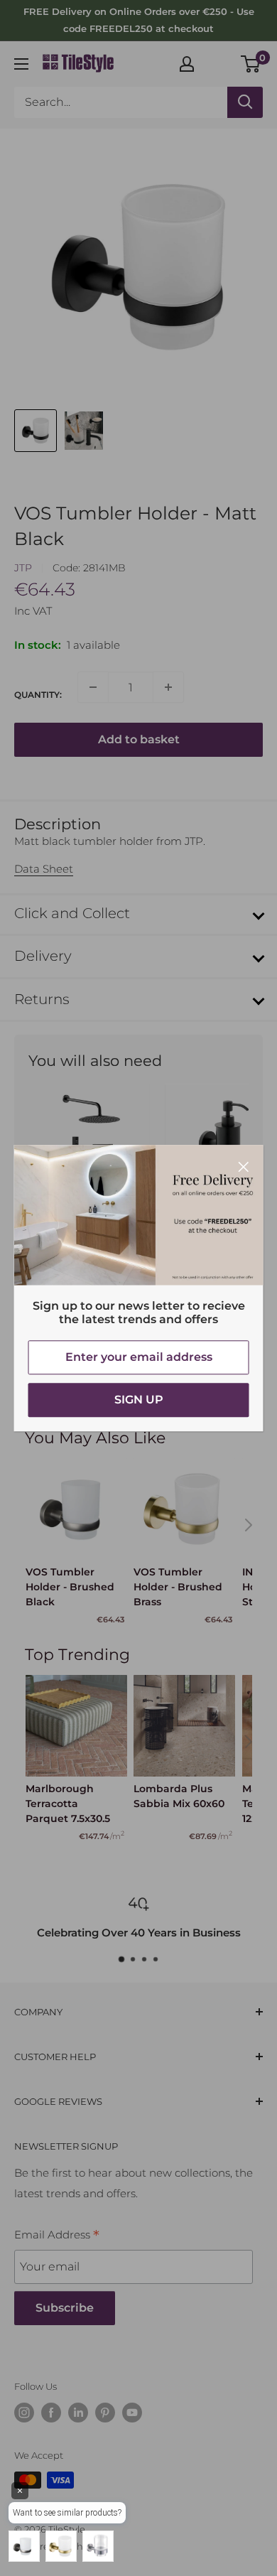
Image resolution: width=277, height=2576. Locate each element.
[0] (251, 64)
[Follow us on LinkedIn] (78, 2413)
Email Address (57, 2236)
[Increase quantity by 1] (168, 687)
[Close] (244, 1166)
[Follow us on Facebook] (51, 2413)
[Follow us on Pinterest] (105, 2413)
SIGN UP (139, 1400)
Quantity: (38, 695)
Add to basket (139, 739)
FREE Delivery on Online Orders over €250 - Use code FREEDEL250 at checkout (139, 20)
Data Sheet (44, 869)
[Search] (245, 102)
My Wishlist (218, 62)
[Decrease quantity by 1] (93, 687)
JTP (23, 568)
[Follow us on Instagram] (24, 2413)
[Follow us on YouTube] (132, 2413)
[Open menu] (21, 64)
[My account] (187, 64)
